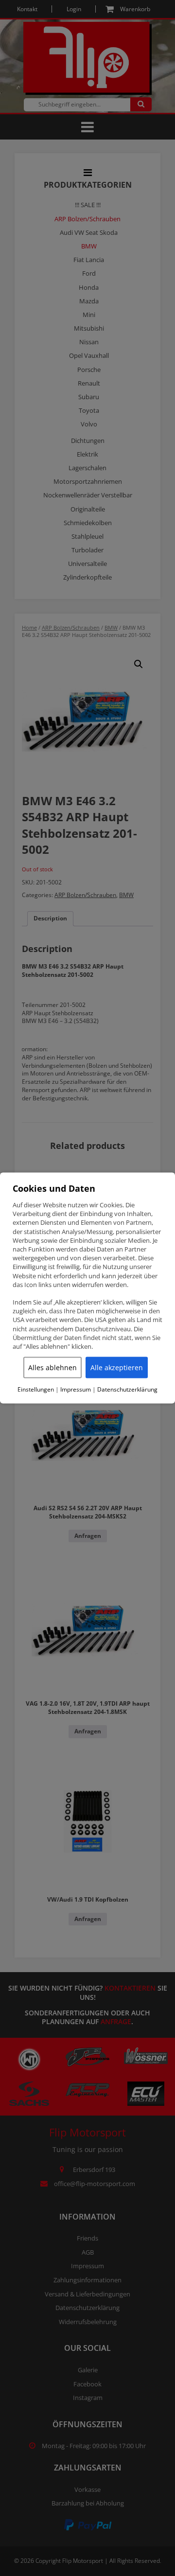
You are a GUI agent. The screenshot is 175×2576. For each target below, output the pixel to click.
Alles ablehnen (52, 1367)
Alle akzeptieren (117, 1367)
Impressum (76, 1390)
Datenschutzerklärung (127, 1390)
